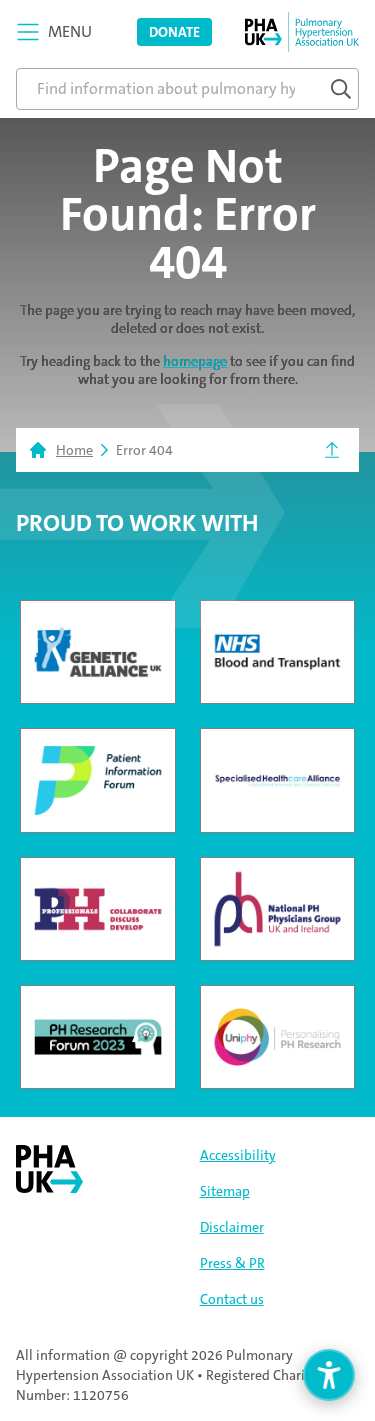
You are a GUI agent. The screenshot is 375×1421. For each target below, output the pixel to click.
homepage (195, 361)
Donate (174, 32)
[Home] (302, 32)
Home (74, 450)
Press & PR (232, 1263)
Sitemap (225, 1191)
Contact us (232, 1299)
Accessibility (238, 1155)
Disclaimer (232, 1227)
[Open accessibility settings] (329, 1375)
